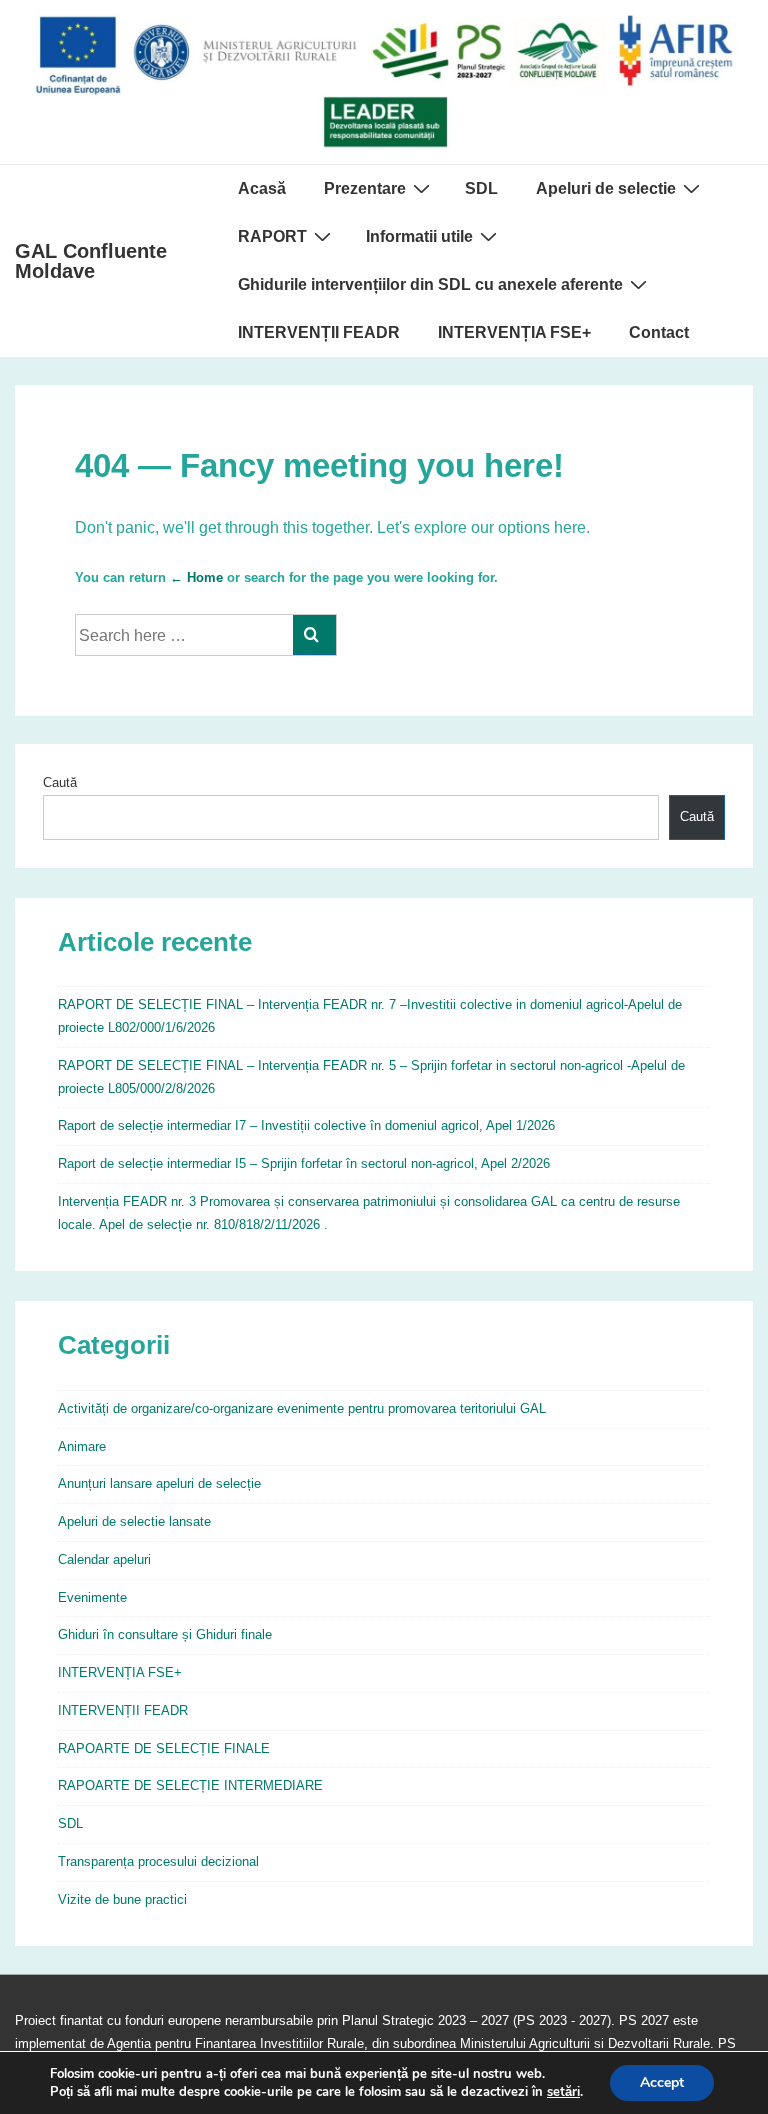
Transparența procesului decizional (158, 1861)
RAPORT (272, 236)
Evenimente (92, 1597)
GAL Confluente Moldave (91, 261)
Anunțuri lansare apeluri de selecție (159, 1483)
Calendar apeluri (104, 1559)
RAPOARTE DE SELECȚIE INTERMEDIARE (190, 1785)
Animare (82, 1446)
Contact (659, 332)
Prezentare (365, 188)
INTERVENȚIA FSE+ (514, 332)
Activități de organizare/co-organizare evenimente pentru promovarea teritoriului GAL (302, 1408)
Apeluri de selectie (606, 188)
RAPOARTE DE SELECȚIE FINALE (164, 1748)
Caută (60, 782)
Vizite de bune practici (122, 1899)
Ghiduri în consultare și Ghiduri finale (165, 1634)
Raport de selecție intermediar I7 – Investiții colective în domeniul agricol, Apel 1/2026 (306, 1125)
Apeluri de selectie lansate (134, 1521)
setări (563, 2092)
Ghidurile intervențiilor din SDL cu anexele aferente (430, 284)
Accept (662, 2082)
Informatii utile (419, 236)
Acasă (262, 188)
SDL (481, 188)
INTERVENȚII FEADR (319, 332)
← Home (196, 577)
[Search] (314, 635)
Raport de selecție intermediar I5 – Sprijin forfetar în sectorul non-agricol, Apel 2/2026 (304, 1163)
